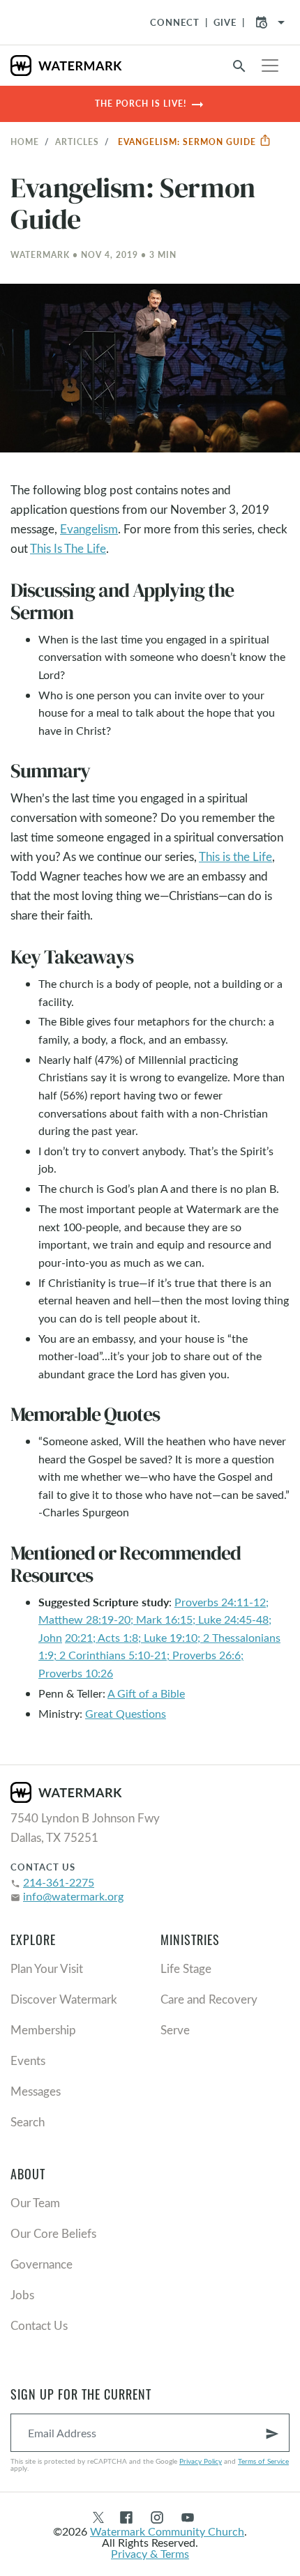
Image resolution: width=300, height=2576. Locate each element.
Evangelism (89, 529)
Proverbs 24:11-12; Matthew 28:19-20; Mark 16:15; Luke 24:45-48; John (155, 1619)
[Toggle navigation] (270, 66)
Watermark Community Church (167, 2531)
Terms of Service (263, 2461)
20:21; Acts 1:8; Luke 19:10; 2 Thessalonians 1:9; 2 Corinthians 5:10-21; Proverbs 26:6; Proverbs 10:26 (159, 1655)
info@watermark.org (73, 1896)
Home (25, 142)
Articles (77, 142)
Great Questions (126, 1713)
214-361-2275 (59, 1882)
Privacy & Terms (150, 2553)
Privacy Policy (201, 2461)
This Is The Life (68, 548)
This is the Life (235, 856)
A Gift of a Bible (146, 1693)
